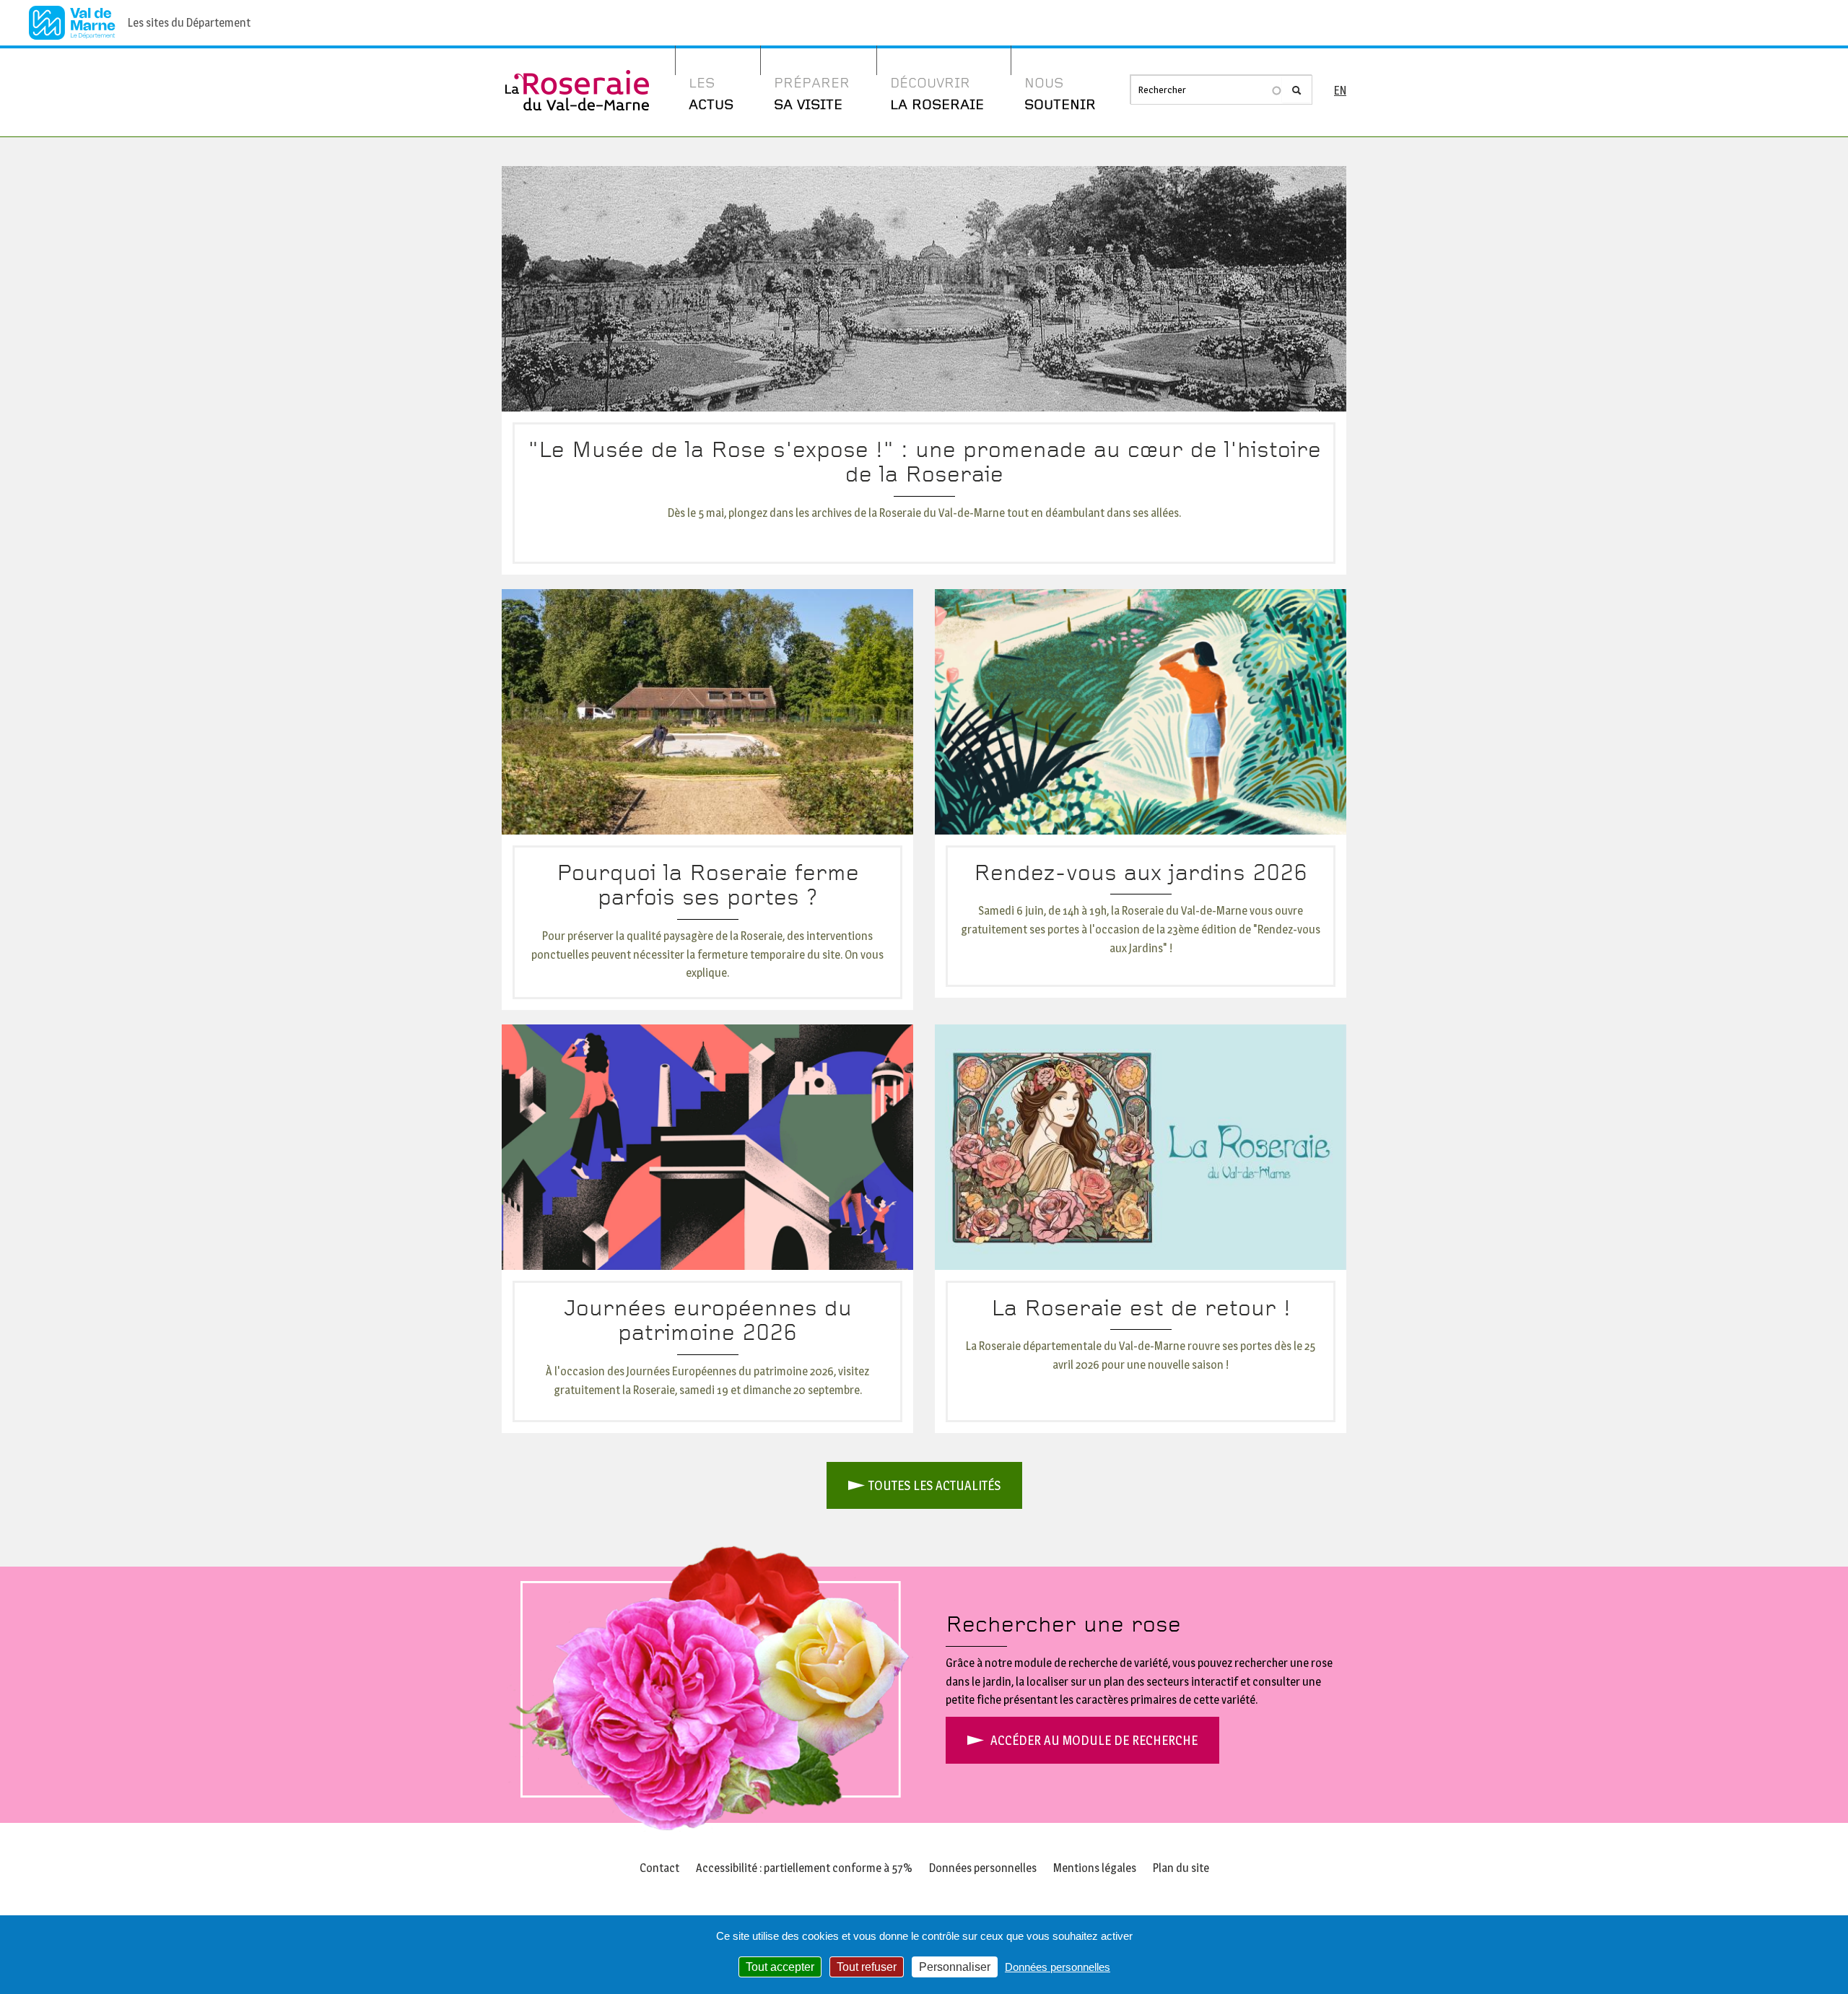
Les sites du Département (189, 23)
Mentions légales (1095, 1868)
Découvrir (937, 94)
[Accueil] (577, 79)
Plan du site (1181, 1868)
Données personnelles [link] (1058, 1967)
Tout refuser (867, 1967)
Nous (1060, 94)
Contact (659, 1868)
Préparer (812, 94)
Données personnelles (983, 1868)
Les (711, 94)
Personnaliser (955, 1967)
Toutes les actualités (934, 1485)
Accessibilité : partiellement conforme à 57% (804, 1868)
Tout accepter (780, 1967)
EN (1340, 91)
